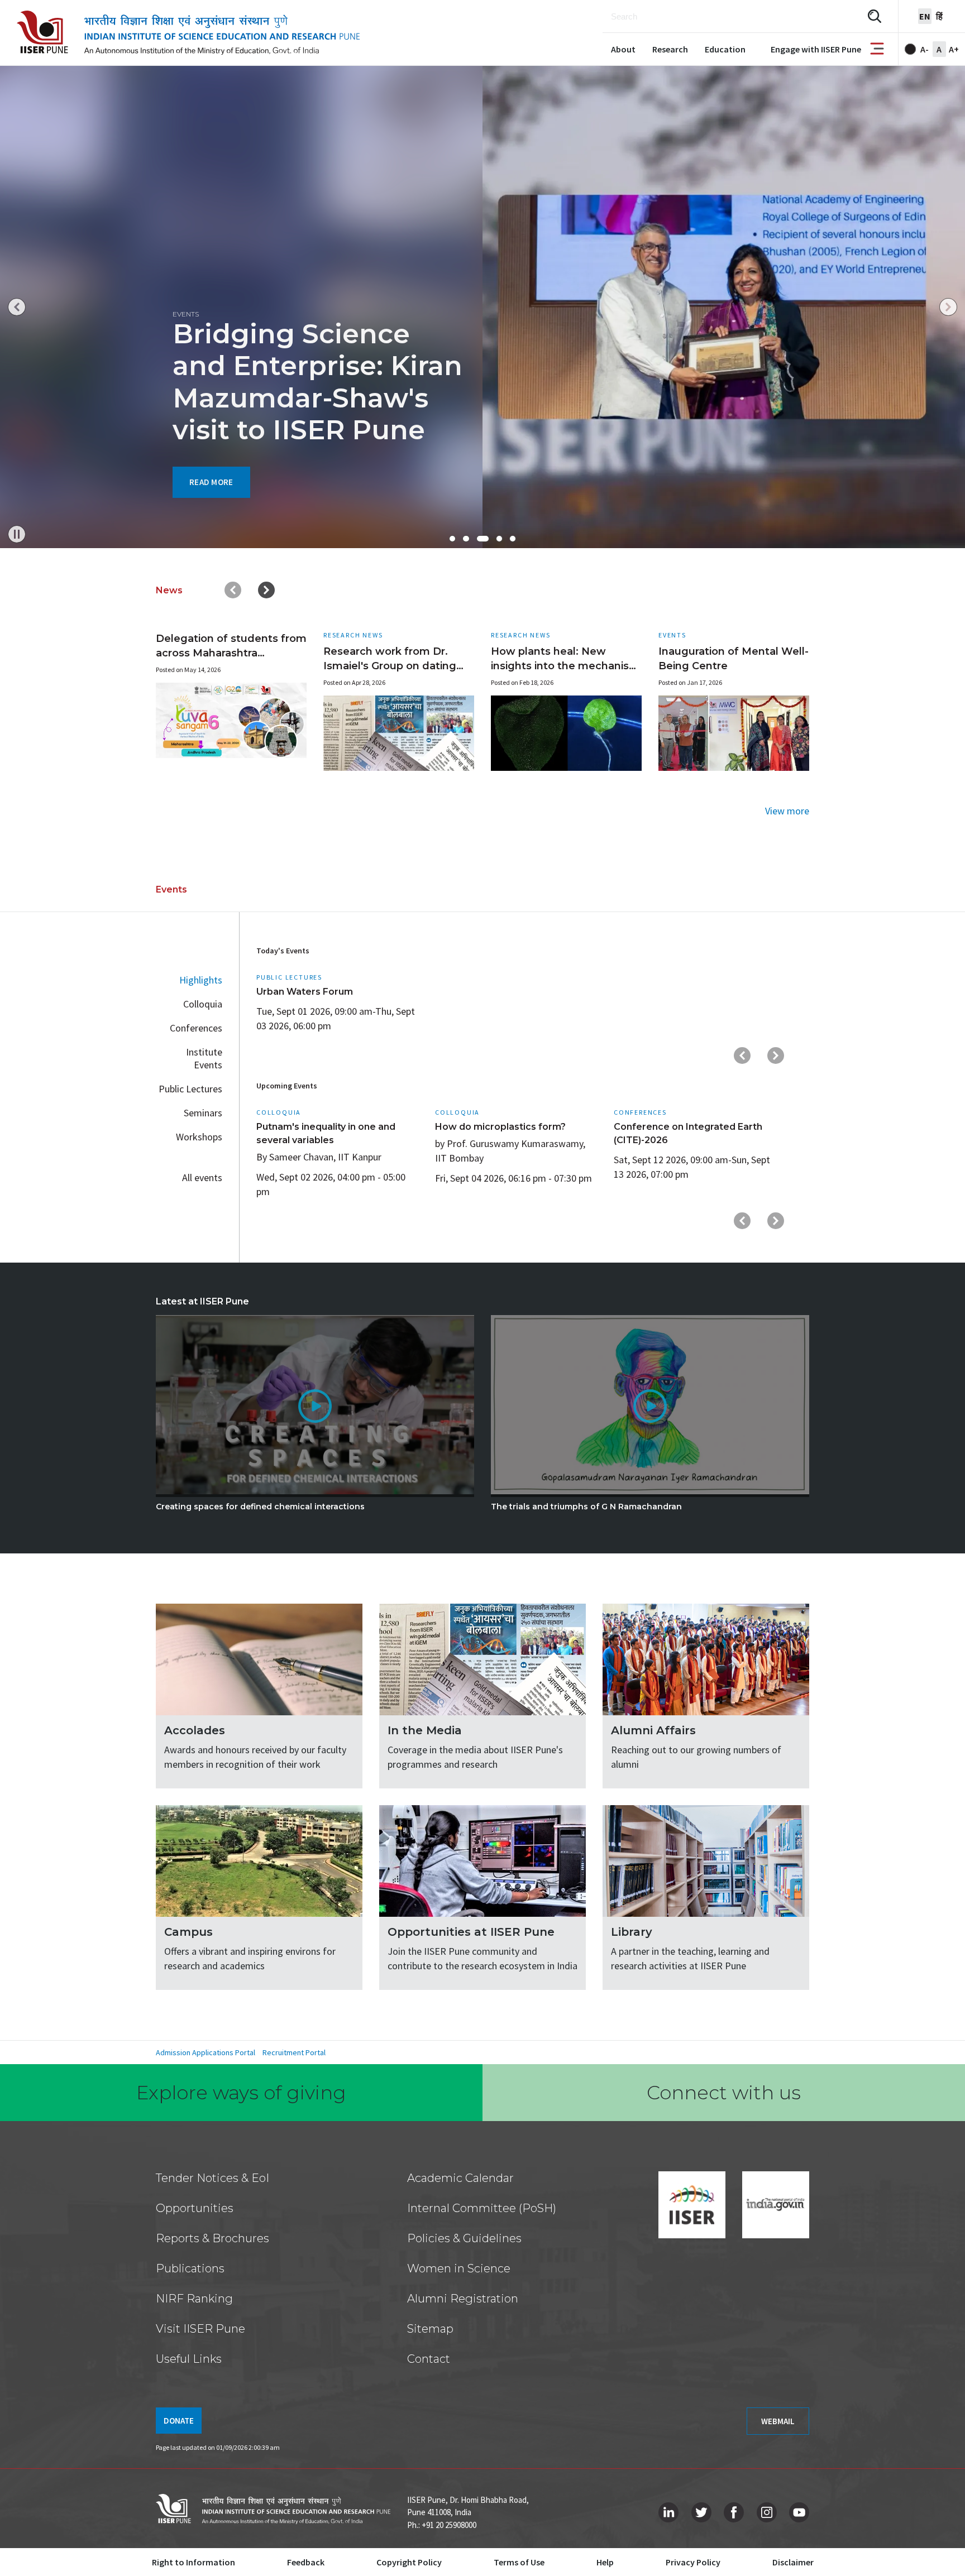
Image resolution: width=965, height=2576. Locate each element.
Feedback (306, 2562)
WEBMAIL (778, 2421)
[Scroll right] (266, 590)
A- (925, 49)
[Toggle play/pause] (17, 534)
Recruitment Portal (294, 2052)
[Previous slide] (17, 307)
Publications (190, 2268)
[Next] (776, 1056)
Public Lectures (190, 1089)
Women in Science (459, 2268)
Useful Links (189, 2359)
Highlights (201, 980)
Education (725, 49)
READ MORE (211, 482)
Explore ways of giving (241, 2093)
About (623, 49)
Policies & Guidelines (464, 2238)
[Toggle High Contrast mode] (910, 49)
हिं (939, 16)
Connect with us (724, 2093)
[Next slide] (948, 307)
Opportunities (195, 2208)
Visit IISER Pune (200, 2329)
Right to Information (194, 2562)
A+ (954, 49)
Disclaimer (793, 2562)
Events (672, 635)
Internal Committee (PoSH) (482, 2208)
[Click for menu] (877, 49)
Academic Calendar (460, 2178)
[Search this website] (875, 16)
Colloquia (203, 1004)
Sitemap (430, 2329)
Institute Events (204, 1058)
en (925, 16)
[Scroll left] (233, 590)
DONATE (179, 2421)
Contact (429, 2359)
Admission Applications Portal (206, 2052)
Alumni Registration (463, 2299)
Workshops (199, 1137)
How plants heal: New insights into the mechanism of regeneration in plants (565, 666)
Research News (353, 635)
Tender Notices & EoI (212, 2178)
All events (202, 1177)
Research (670, 49)
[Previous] (742, 1056)
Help (605, 2562)
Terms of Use (519, 2562)
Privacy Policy (693, 2562)
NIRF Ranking (194, 2299)
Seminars (203, 1113)
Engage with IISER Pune (816, 49)
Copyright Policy (409, 2562)
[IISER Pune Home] (188, 33)
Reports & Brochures (212, 2238)
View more (787, 811)
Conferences (196, 1028)
